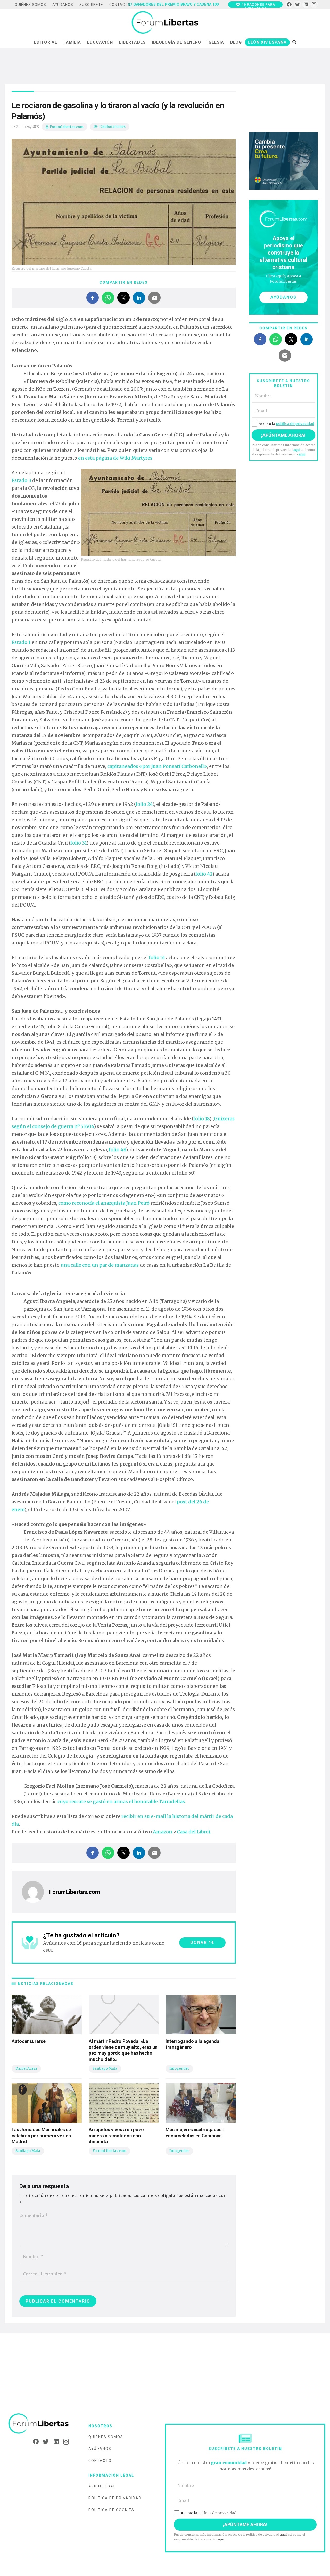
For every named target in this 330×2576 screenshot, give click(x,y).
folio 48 (117, 1150)
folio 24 (144, 804)
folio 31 (78, 843)
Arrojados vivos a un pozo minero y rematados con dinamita (116, 2136)
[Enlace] (165, 23)
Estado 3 (21, 480)
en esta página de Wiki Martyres (115, 458)
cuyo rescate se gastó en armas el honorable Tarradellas (121, 1802)
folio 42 (204, 874)
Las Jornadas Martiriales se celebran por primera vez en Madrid (41, 2136)
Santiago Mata (105, 2069)
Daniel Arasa (26, 2069)
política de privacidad (295, 424)
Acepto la (286, 424)
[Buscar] (294, 42)
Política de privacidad (115, 2498)
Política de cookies (111, 2510)
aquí (297, 450)
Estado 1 (21, 642)
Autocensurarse (29, 2041)
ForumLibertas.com (67, 127)
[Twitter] (298, 5)
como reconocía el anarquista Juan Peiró (104, 1203)
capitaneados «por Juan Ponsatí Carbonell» (157, 766)
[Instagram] (314, 5)
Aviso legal (102, 2486)
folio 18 (201, 1119)
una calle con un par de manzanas (100, 1265)
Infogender (179, 2069)
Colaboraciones (112, 127)
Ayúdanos (100, 2449)
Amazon (163, 1832)
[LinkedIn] (306, 5)
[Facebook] (289, 5)
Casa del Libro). (194, 1832)
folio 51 (157, 958)
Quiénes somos (106, 2437)
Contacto (100, 2461)
